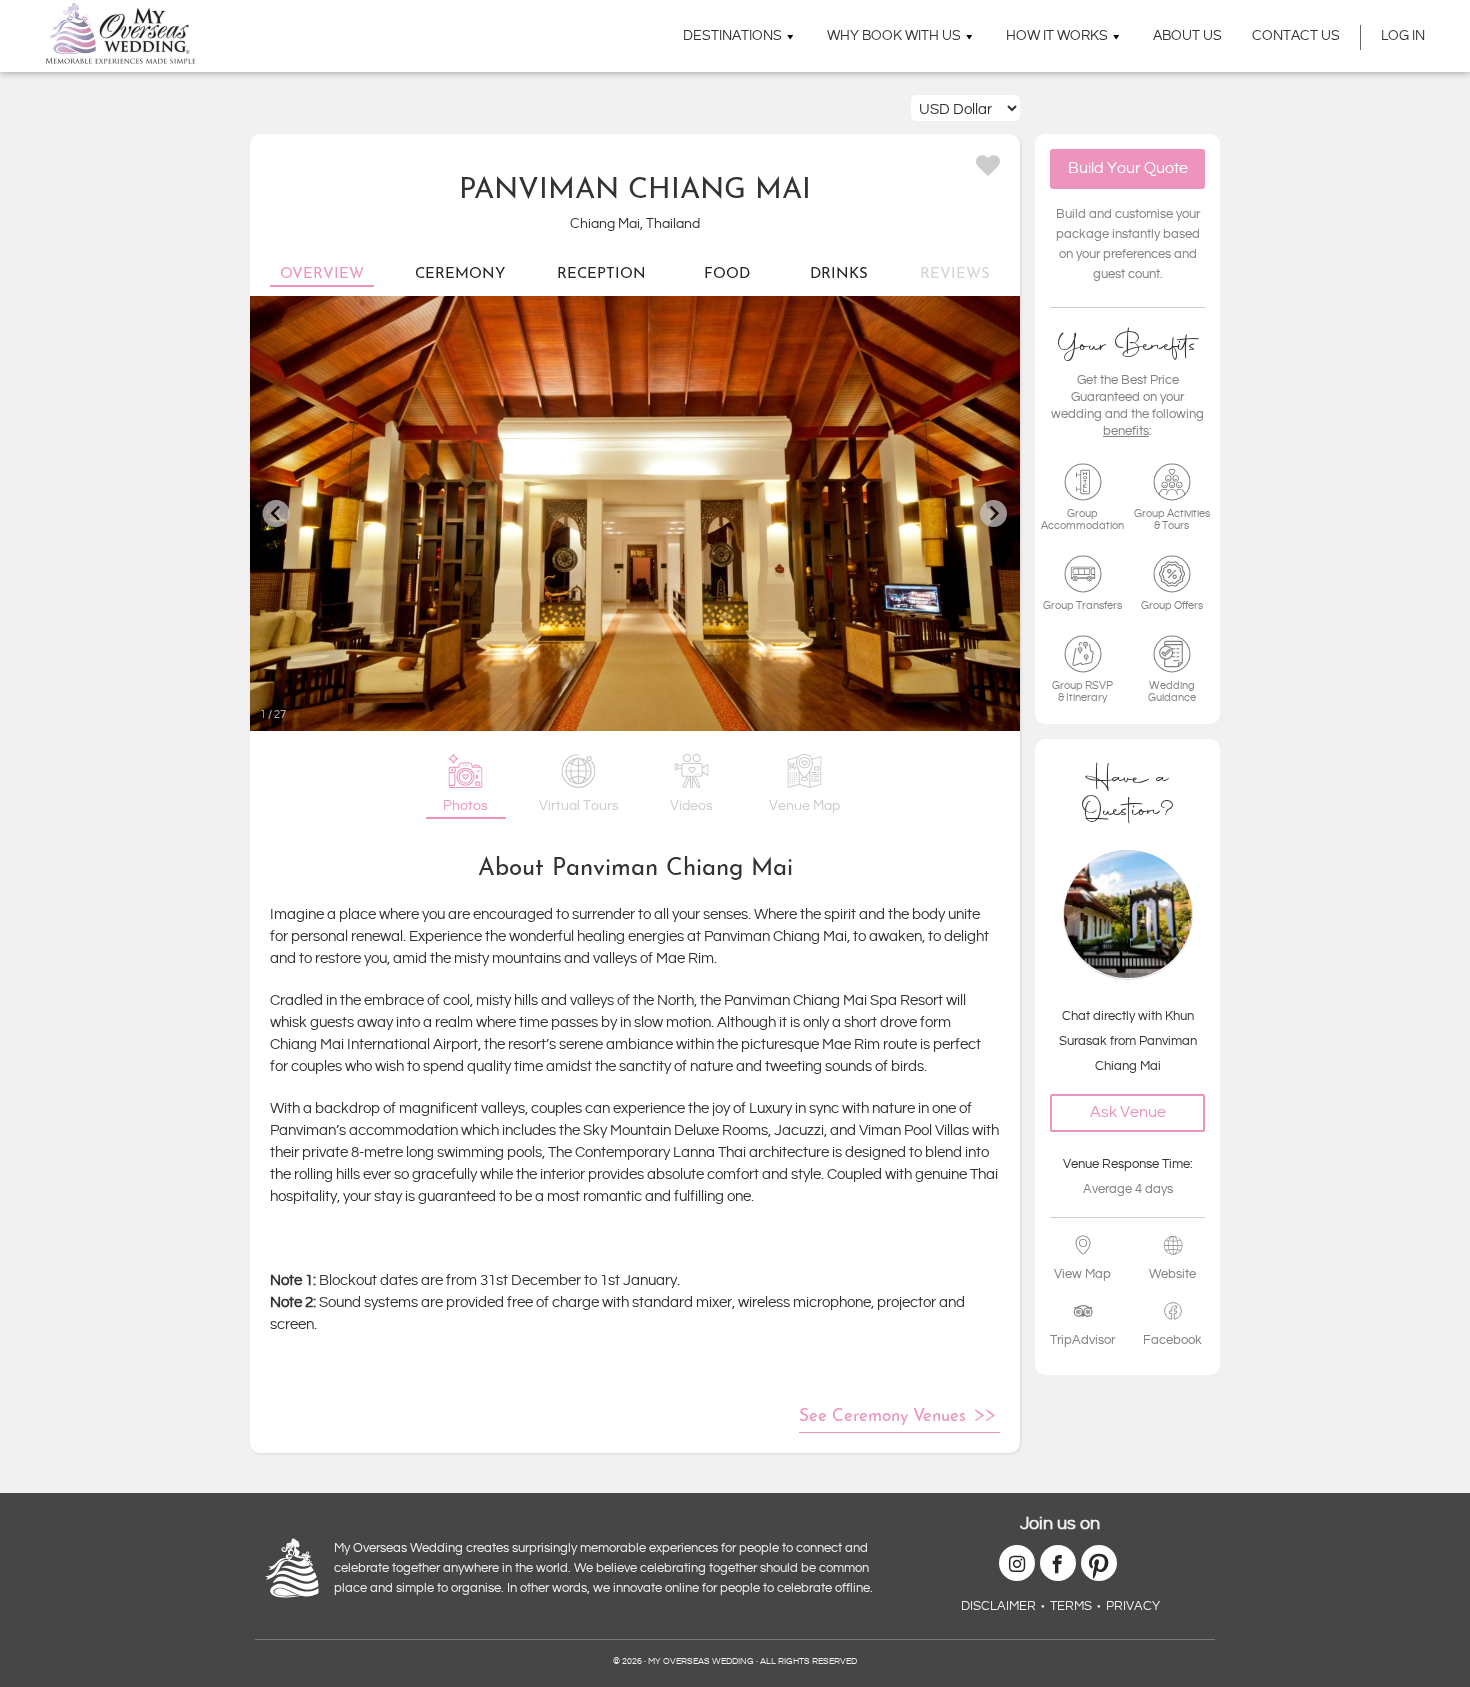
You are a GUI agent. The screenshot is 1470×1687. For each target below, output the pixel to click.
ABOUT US (1187, 36)
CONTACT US (1296, 36)
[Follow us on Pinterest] (1099, 1563)
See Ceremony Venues (882, 1416)
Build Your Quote (1128, 168)
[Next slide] (993, 513)
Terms (1071, 1606)
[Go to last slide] (276, 513)
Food (727, 274)
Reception (601, 274)
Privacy (1133, 1606)
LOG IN (1403, 36)
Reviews (955, 274)
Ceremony (460, 274)
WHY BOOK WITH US (894, 36)
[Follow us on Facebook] (1058, 1563)
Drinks (839, 274)
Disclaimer (998, 1606)
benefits (1126, 430)
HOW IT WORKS (1057, 36)
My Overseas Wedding (120, 33)
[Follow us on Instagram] (1017, 1563)
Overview (322, 274)
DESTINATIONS (732, 36)
